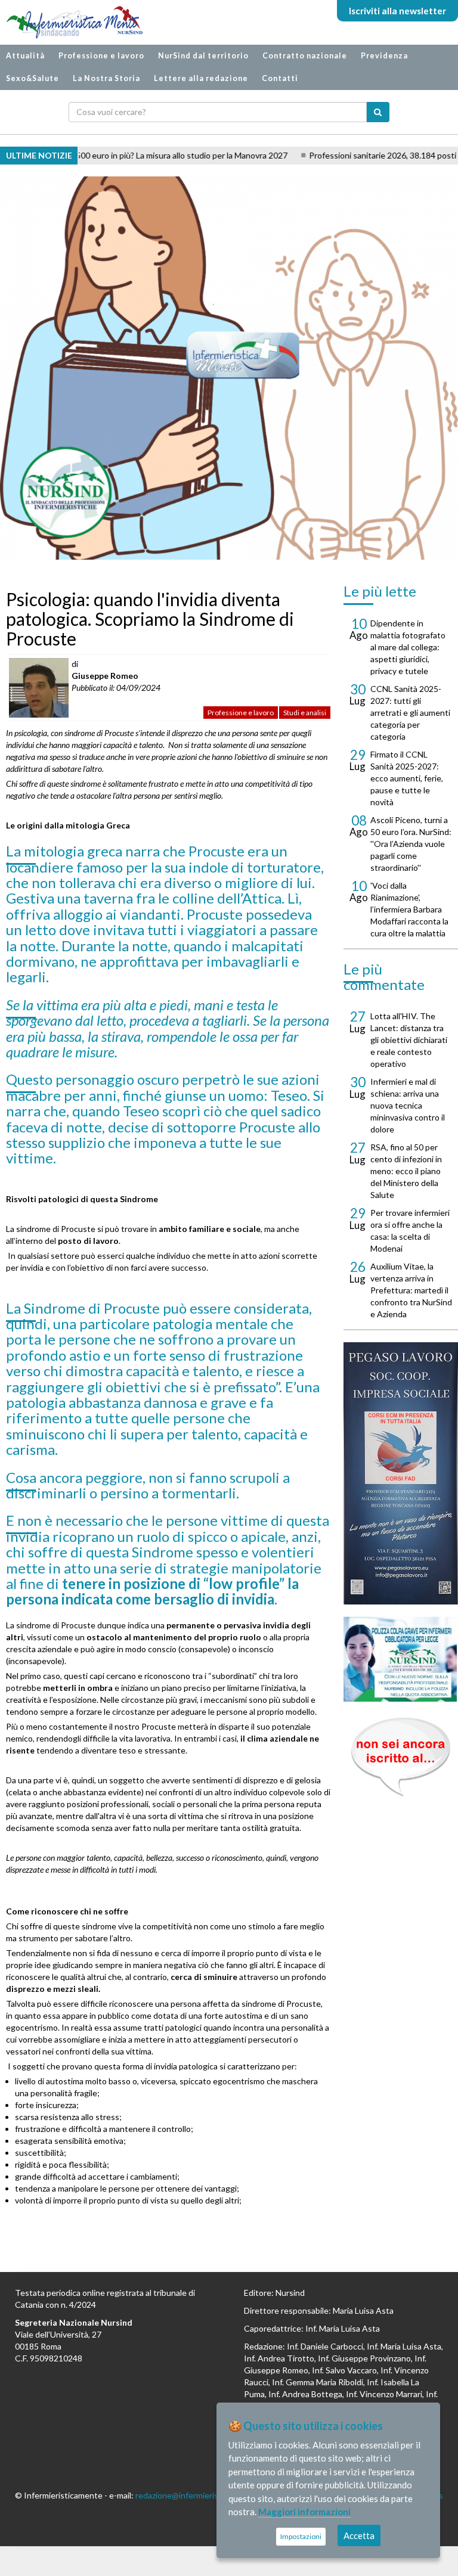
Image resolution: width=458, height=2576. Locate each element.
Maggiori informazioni (304, 2512)
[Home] (69, 22)
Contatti (280, 78)
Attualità (25, 56)
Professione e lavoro (101, 56)
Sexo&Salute (33, 78)
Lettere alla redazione (201, 78)
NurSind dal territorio (203, 56)
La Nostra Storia (106, 78)
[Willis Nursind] (401, 1659)
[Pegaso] (401, 1473)
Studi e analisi (305, 713)
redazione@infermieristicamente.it (199, 2495)
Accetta (359, 2535)
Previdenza (384, 56)
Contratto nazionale (305, 56)
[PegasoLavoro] (401, 1757)
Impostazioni (301, 2536)
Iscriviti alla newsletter (397, 11)
